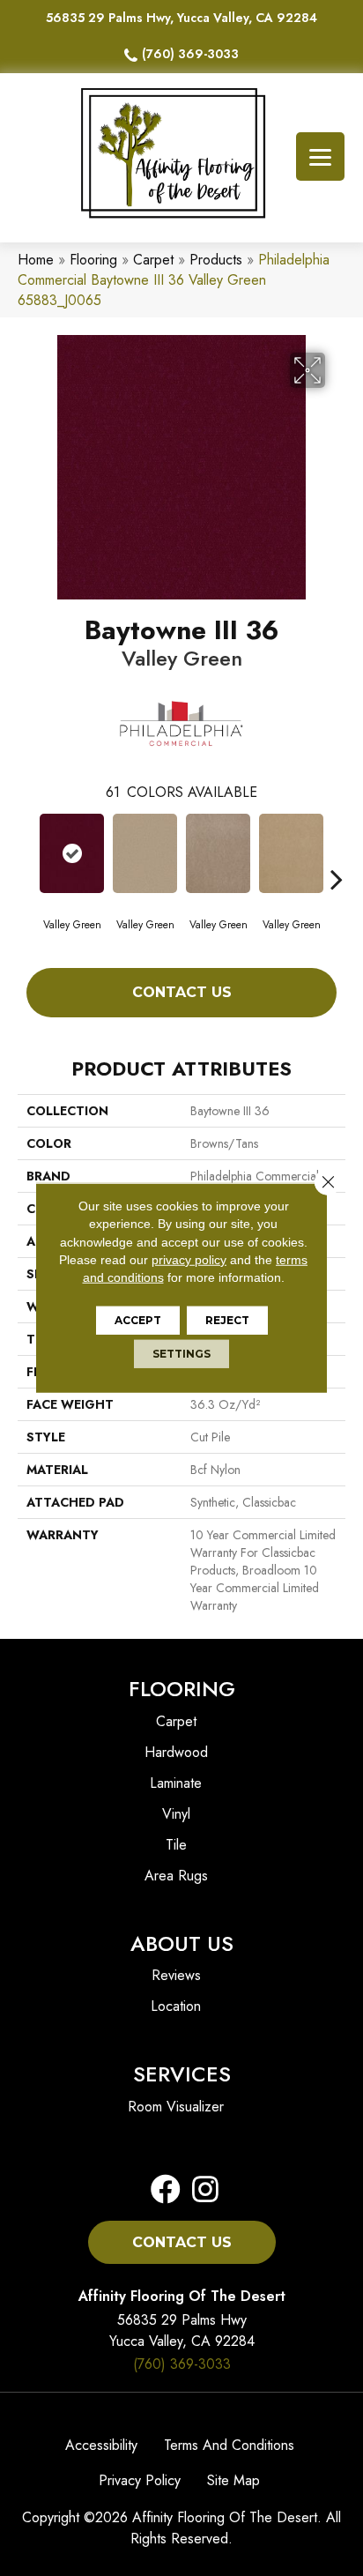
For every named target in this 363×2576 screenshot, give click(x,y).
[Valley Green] (72, 853)
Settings (181, 1354)
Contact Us (182, 992)
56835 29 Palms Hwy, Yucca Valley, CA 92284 (181, 18)
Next (337, 852)
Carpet (153, 260)
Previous (26, 852)
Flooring (93, 260)
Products (216, 260)
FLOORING (182, 1689)
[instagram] (200, 2190)
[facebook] (166, 2190)
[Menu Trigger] (320, 156)
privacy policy (189, 1260)
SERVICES (182, 2074)
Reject (227, 1320)
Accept (138, 1320)
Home (36, 260)
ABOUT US (182, 1943)
